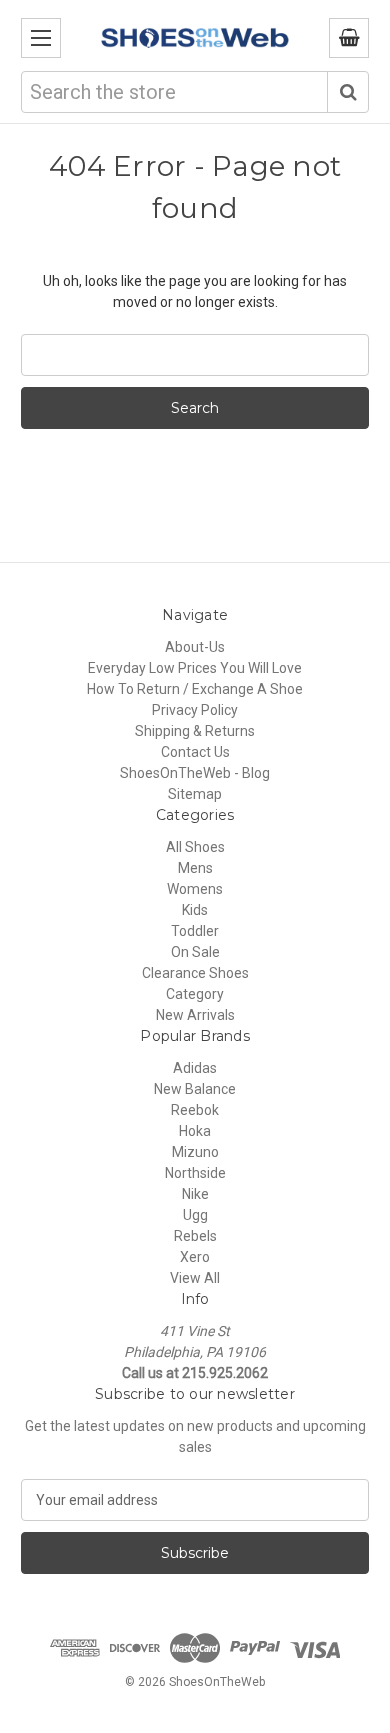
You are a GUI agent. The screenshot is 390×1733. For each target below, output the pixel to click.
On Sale (195, 952)
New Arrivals (195, 1015)
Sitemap (195, 794)
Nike (195, 1194)
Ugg (195, 1215)
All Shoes (195, 847)
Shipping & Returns (195, 731)
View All (195, 1278)
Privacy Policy (195, 710)
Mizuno (195, 1152)
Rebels (195, 1236)
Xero (195, 1257)
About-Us (195, 647)
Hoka (195, 1131)
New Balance (195, 1089)
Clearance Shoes (195, 973)
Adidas (195, 1068)
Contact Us (195, 752)
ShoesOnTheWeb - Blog (195, 773)
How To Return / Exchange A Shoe (195, 689)
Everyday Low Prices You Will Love (195, 668)
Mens (195, 868)
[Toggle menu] (41, 38)
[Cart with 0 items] (349, 38)
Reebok (195, 1110)
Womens (195, 889)
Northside (195, 1173)
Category (195, 994)
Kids (195, 910)
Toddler (195, 931)
